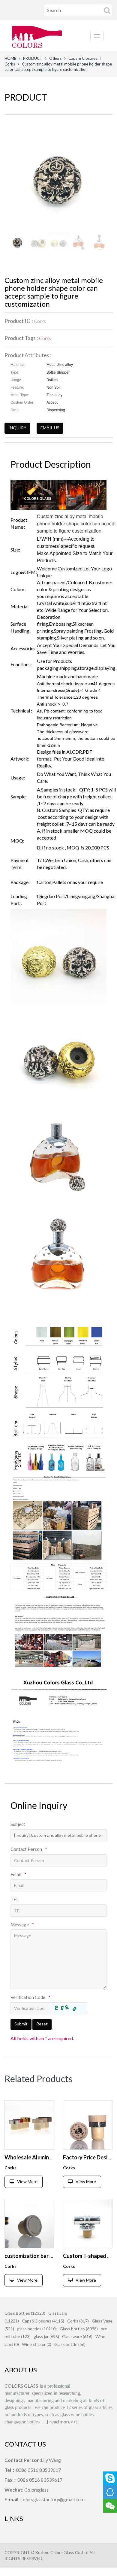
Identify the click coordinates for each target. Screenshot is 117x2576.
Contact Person (29, 1849)
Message (22, 1924)
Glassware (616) (77, 2336)
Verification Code (30, 1997)
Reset (42, 2024)
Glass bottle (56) (70, 2344)
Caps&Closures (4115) (43, 2321)
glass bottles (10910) (37, 2329)
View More (27, 2181)
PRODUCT (33, 58)
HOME (10, 58)
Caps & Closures (83, 58)
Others (55, 58)
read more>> (63, 2421)
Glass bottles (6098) (79, 2329)
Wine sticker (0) (37, 2344)
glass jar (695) (46, 2336)
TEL (15, 1899)
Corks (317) (78, 2321)
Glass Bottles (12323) (25, 2313)
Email (18, 1874)
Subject (18, 1824)
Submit (21, 2024)
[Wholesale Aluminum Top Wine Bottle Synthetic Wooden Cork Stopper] (29, 2125)
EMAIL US (50, 428)
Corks (10, 64)
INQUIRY (17, 428)
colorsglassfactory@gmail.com (52, 2499)
